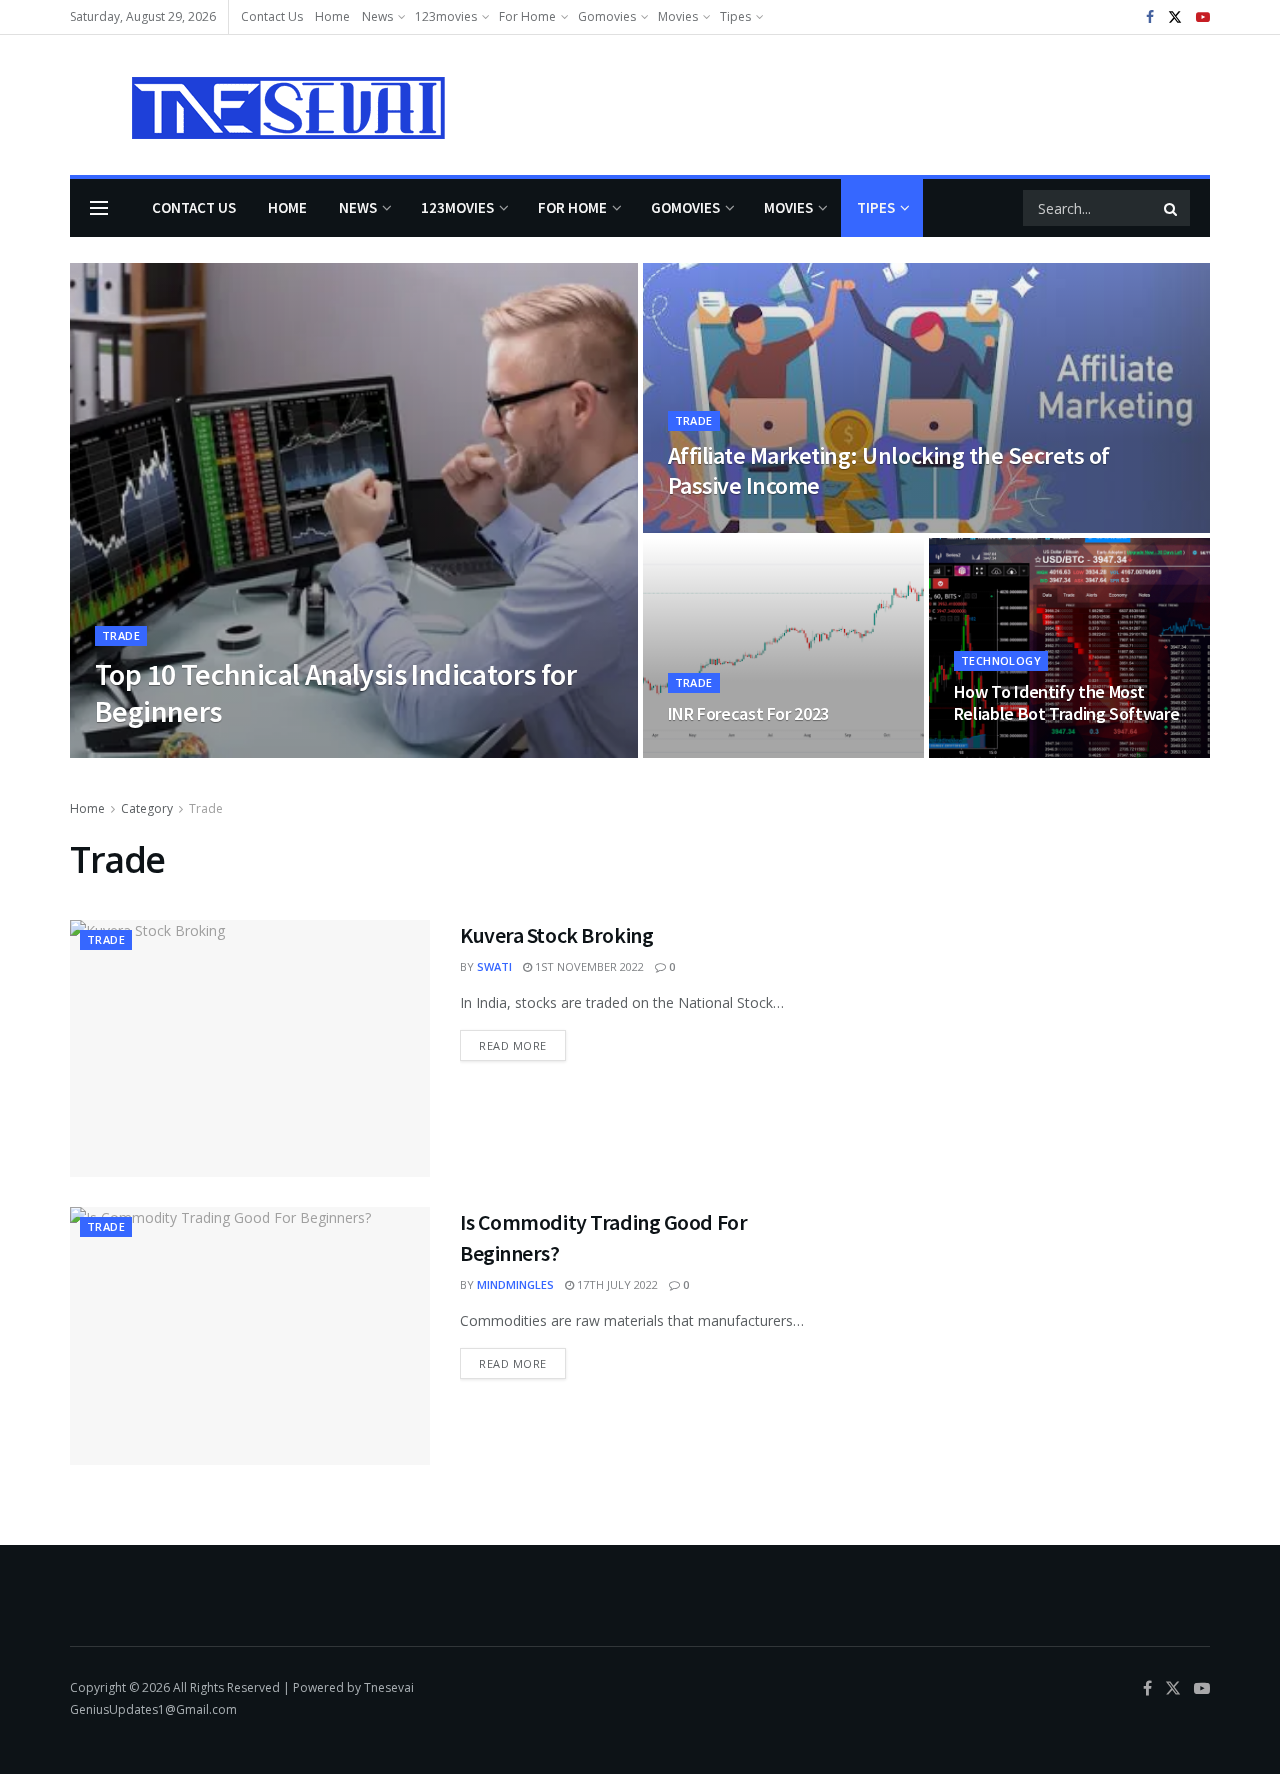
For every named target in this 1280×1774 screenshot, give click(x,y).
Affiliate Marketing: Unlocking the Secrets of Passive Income (889, 470)
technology (1001, 660)
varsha (133, 751)
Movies (678, 16)
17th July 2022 (616, 1284)
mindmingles (515, 1284)
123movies (446, 16)
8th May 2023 (716, 526)
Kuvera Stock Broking (556, 935)
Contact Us (272, 16)
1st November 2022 (588, 966)
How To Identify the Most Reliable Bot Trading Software (1067, 703)
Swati (494, 966)
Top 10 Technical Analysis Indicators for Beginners (335, 693)
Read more (513, 1045)
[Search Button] (1172, 208)
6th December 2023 (230, 751)
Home (332, 16)
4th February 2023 (731, 751)
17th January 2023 (1016, 751)
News (377, 16)
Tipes (735, 16)
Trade (121, 635)
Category (147, 808)
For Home (527, 16)
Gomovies (607, 16)
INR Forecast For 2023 (748, 713)
